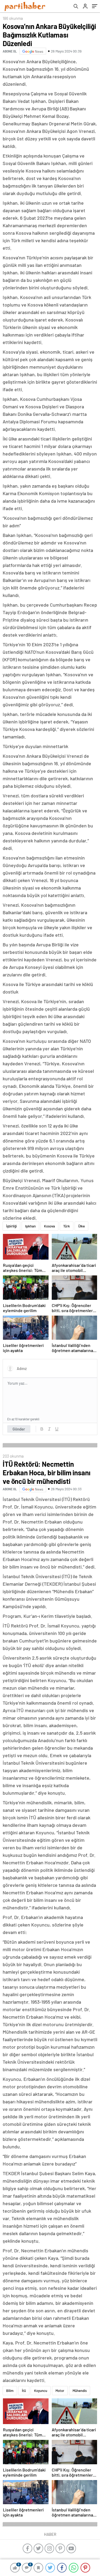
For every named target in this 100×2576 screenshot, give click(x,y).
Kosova (49, 1226)
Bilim (10, 2391)
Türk (67, 1226)
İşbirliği (11, 1226)
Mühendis (80, 2391)
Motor (60, 2391)
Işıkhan (30, 1226)
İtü (24, 2391)
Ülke (81, 1226)
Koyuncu (41, 2391)
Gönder (19, 1429)
